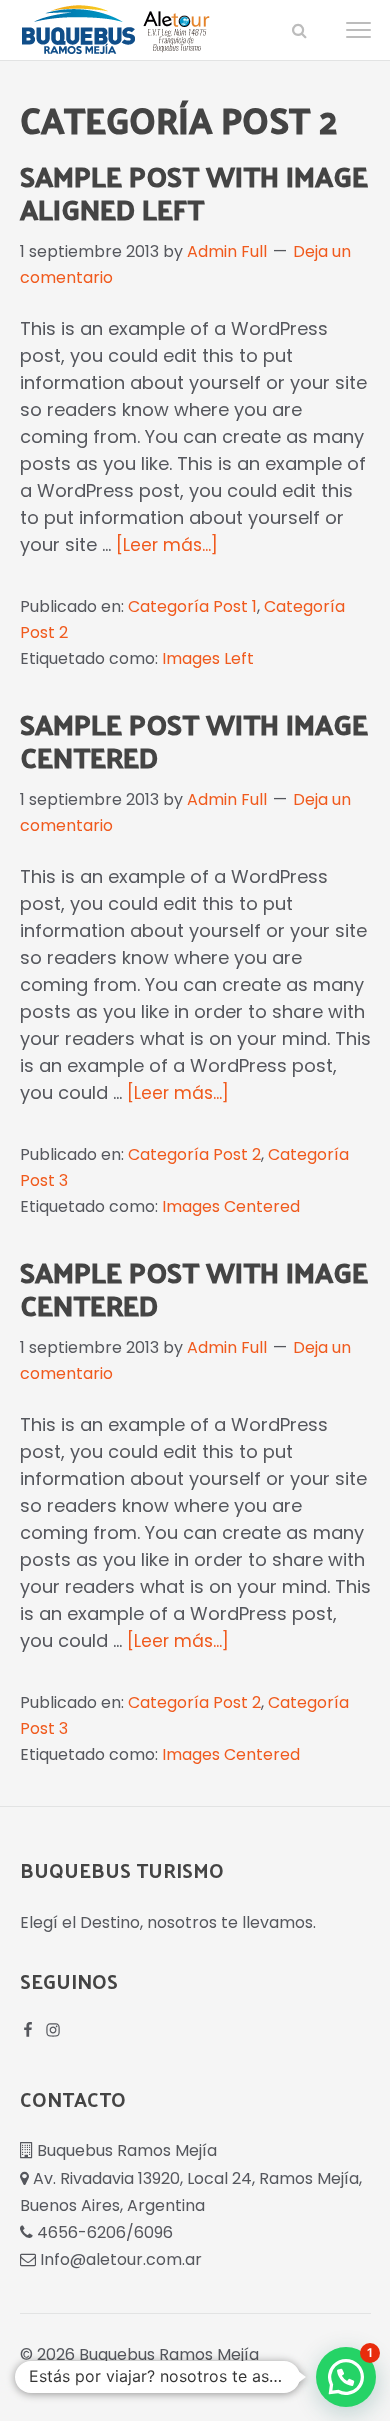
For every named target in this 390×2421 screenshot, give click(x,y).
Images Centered (231, 1206)
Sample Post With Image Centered (194, 740)
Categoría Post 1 (192, 606)
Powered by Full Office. (109, 2376)
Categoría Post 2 (194, 1154)
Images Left (208, 658)
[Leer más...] (167, 545)
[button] (298, 30)
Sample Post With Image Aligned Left (194, 192)
